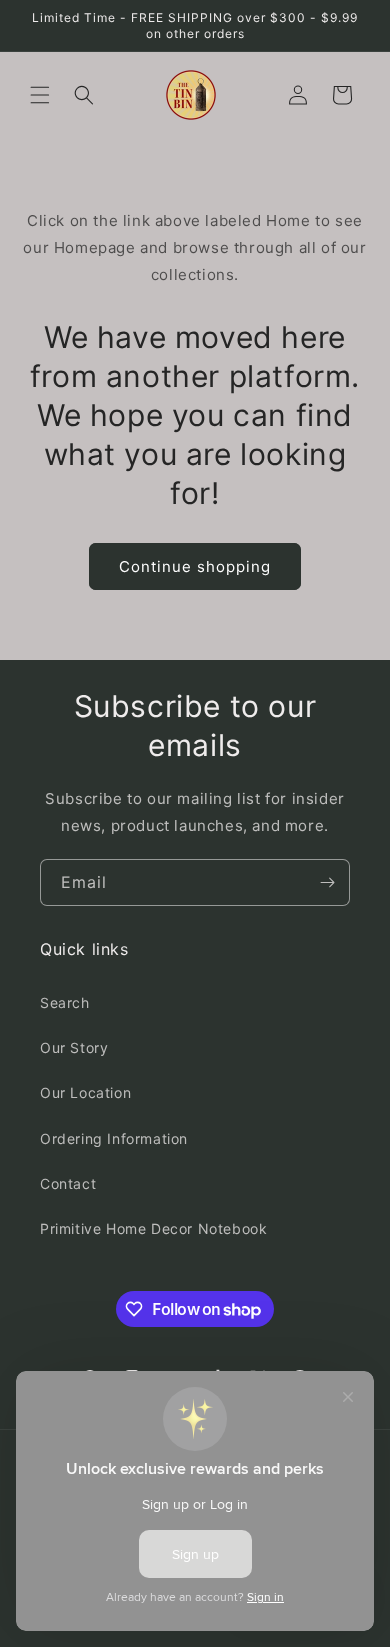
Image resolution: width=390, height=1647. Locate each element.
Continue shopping (195, 566)
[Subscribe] (327, 882)
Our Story (74, 1047)
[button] (40, 95)
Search (65, 1002)
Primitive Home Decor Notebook (153, 1228)
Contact (68, 1183)
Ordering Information (114, 1138)
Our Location (85, 1092)
